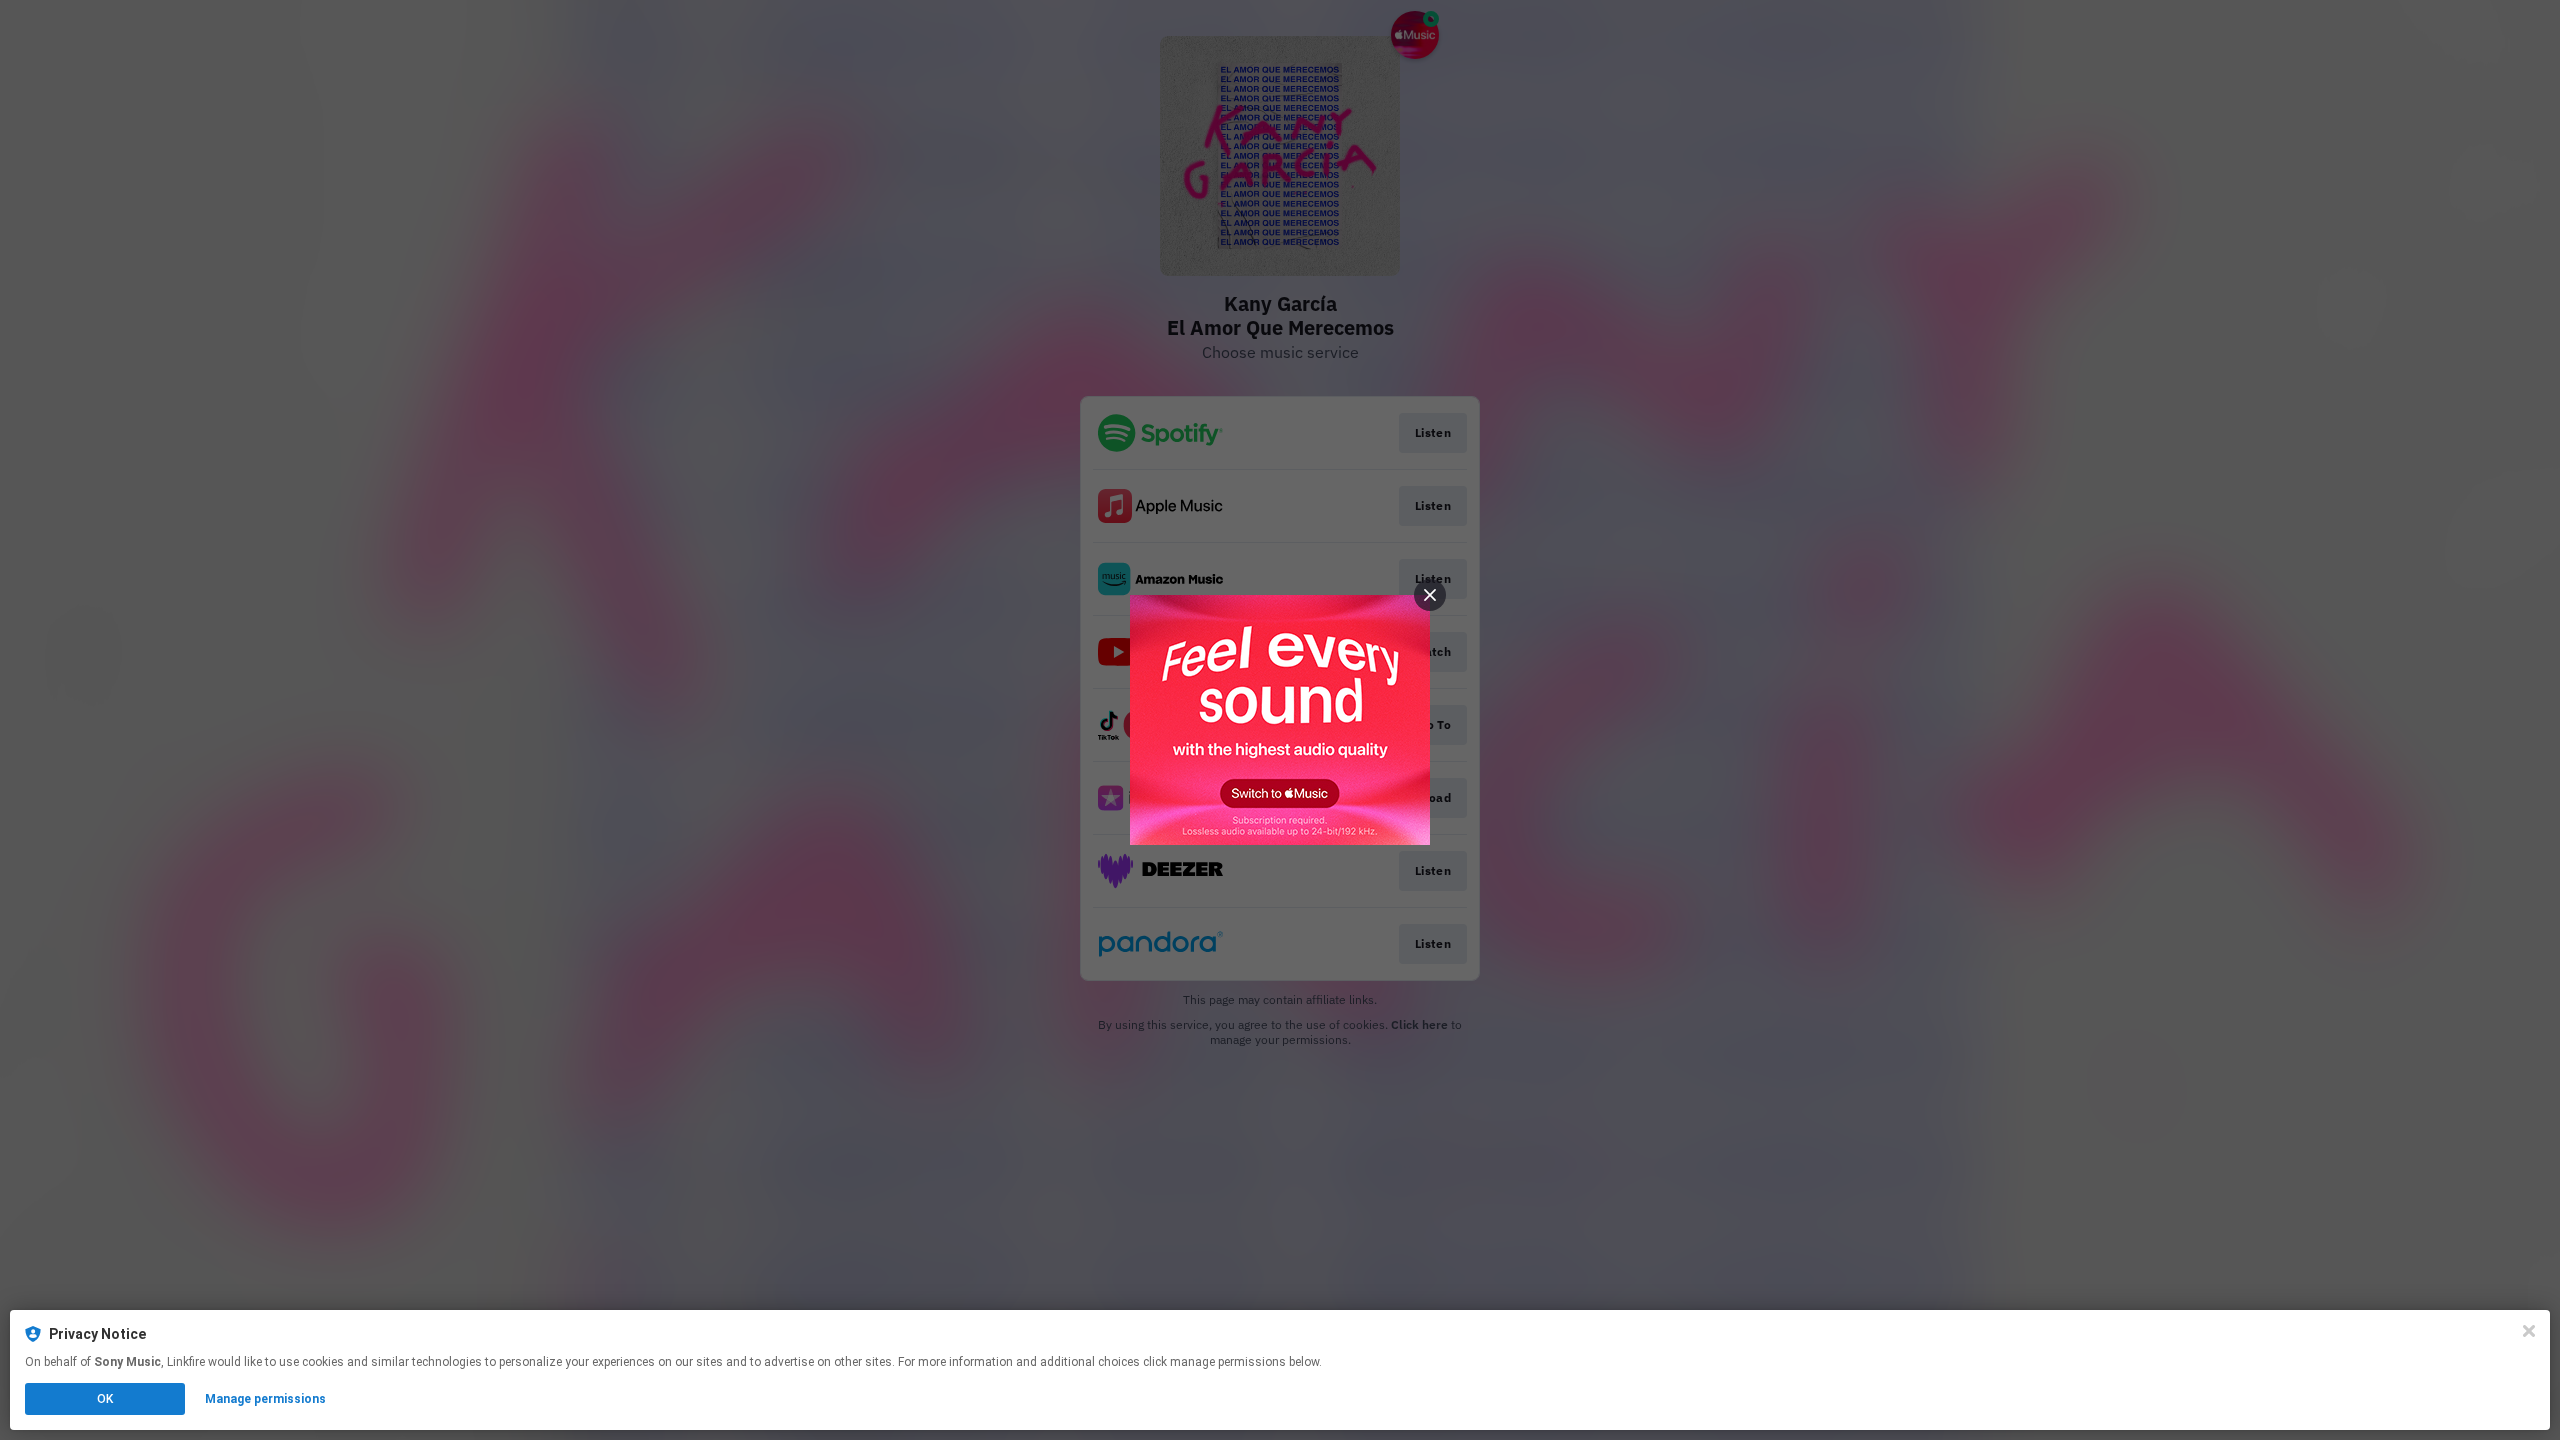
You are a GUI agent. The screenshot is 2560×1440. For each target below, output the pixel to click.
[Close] (2529, 1331)
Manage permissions (265, 1399)
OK (105, 1399)
